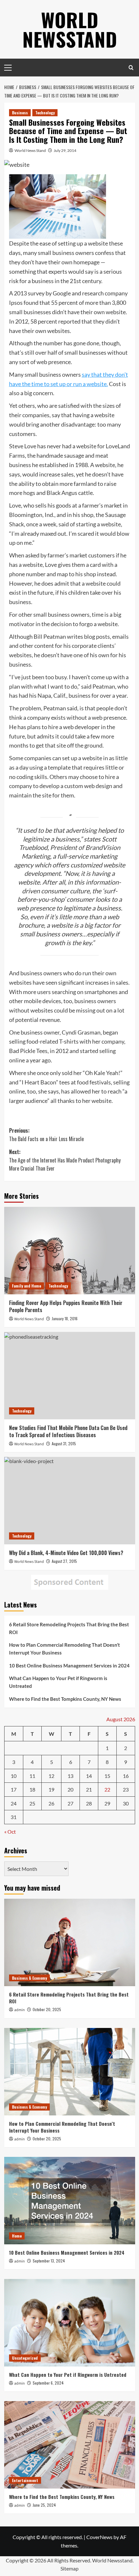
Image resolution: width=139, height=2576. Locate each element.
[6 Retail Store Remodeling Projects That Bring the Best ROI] (70, 1942)
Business (20, 113)
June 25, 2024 (44, 2505)
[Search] (131, 68)
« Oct (10, 1832)
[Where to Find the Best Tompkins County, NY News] (70, 2445)
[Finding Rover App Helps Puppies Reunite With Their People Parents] (70, 1251)
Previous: (46, 1135)
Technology (45, 113)
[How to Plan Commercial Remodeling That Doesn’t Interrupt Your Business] (70, 2072)
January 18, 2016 (65, 1318)
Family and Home (27, 1286)
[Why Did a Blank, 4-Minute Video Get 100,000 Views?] (70, 1501)
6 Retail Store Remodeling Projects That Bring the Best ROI (69, 1628)
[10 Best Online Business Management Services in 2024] (70, 2201)
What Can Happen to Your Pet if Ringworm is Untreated (58, 1682)
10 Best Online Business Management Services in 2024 (69, 1666)
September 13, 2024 (49, 2261)
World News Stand (30, 150)
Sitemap (69, 2568)
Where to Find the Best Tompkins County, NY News (65, 1699)
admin (20, 2010)
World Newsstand (70, 29)
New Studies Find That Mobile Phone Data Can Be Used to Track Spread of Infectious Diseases (68, 1431)
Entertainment (25, 2480)
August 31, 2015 (64, 1443)
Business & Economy (29, 1978)
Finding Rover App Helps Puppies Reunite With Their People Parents (66, 1306)
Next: (65, 1160)
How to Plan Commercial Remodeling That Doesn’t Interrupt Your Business (64, 1649)
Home (17, 2236)
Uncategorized (25, 2358)
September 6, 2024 (48, 2383)
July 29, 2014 (65, 150)
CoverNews (99, 2537)
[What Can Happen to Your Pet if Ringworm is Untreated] (70, 2323)
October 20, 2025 (47, 2009)
